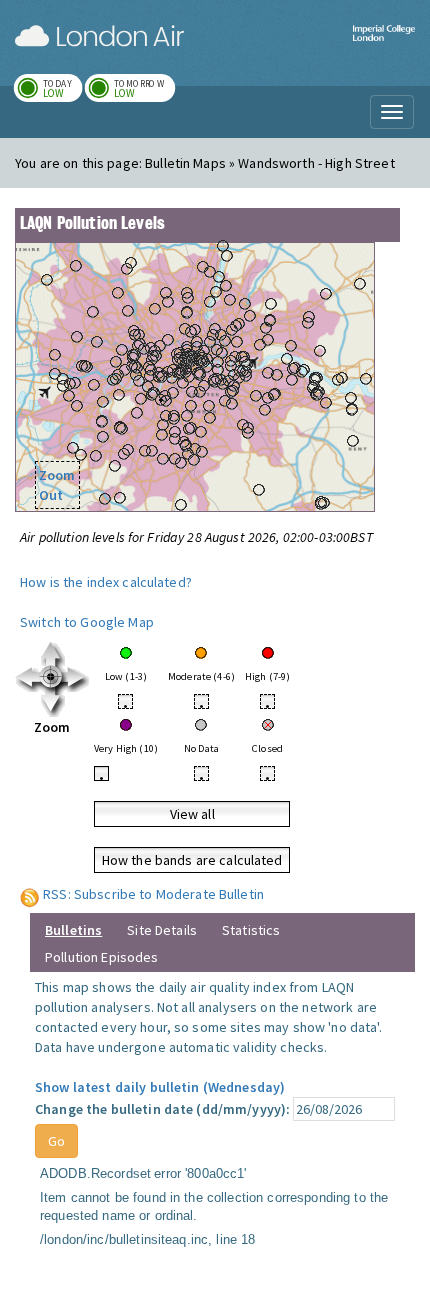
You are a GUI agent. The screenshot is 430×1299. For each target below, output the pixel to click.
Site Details (162, 930)
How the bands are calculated (192, 860)
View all (192, 814)
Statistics (251, 930)
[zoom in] (52, 678)
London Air (99, 36)
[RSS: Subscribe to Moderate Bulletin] (30, 894)
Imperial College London (384, 45)
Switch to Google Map (87, 622)
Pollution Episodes (102, 957)
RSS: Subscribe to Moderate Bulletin (153, 894)
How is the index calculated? (106, 582)
